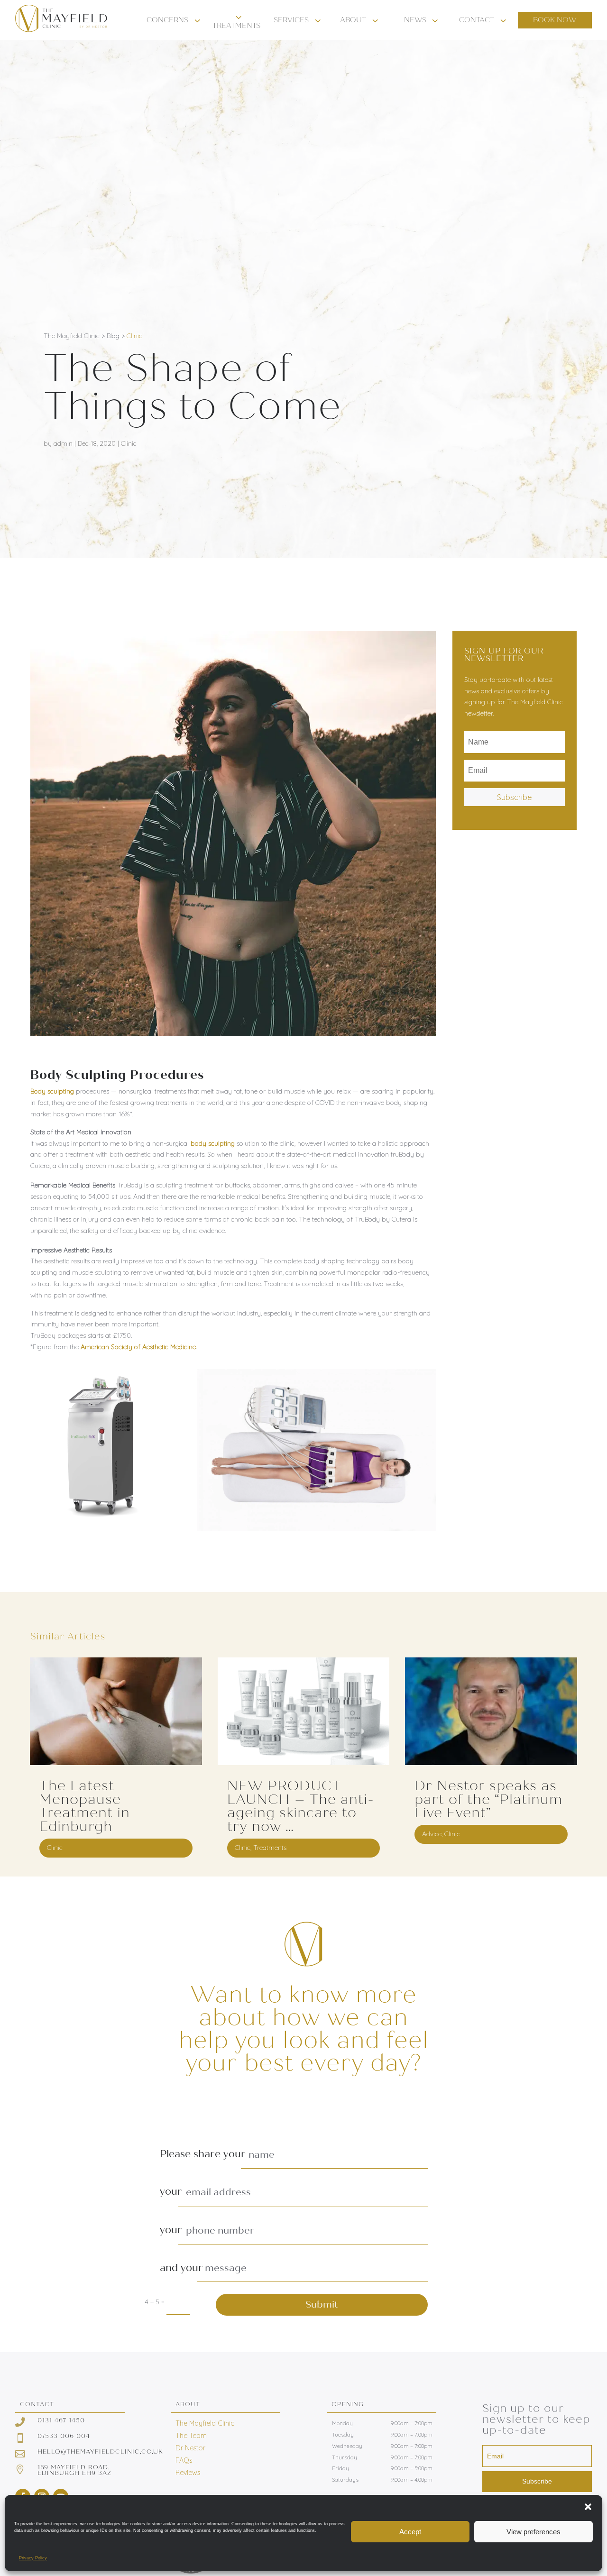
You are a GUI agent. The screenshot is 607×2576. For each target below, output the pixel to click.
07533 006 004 (64, 2436)
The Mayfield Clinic (205, 2423)
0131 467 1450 (61, 2420)
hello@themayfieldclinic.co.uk (100, 2452)
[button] (588, 2507)
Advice (432, 1834)
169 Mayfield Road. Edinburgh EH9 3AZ (74, 2470)
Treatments (270, 1848)
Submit (322, 2305)
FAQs (184, 2460)
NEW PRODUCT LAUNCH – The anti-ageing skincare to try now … (301, 1806)
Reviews (188, 2473)
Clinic (134, 336)
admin (63, 443)
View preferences (533, 2532)
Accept (410, 2532)
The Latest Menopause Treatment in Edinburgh (85, 1806)
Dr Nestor (190, 2448)
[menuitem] (175, 20)
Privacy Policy (33, 2558)
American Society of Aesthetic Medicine (138, 1347)
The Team (191, 2436)
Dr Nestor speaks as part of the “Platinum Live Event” (488, 1799)
